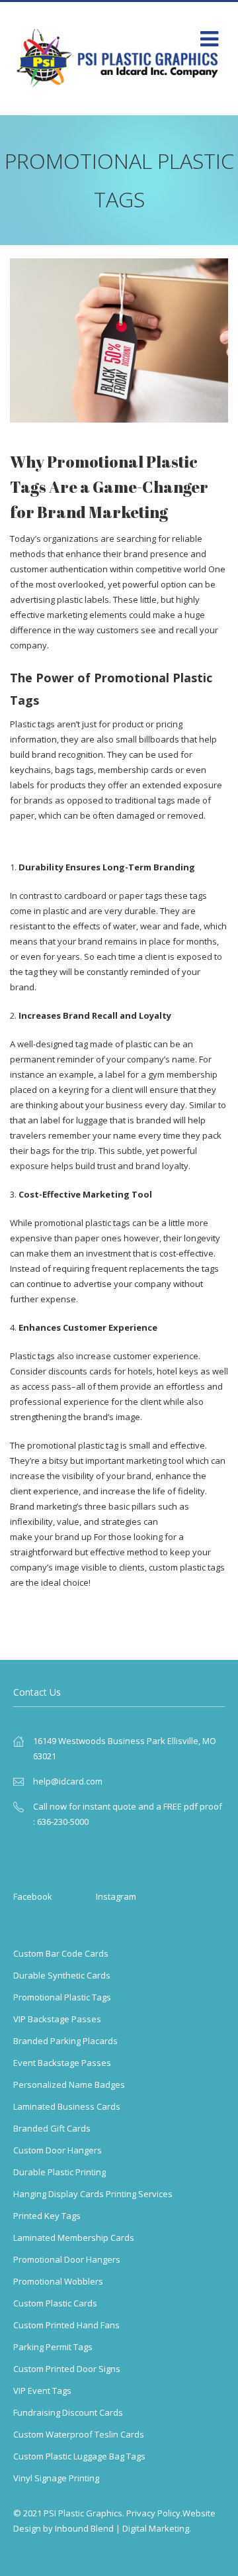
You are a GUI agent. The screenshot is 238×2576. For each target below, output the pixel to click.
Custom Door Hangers (58, 2150)
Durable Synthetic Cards (62, 1975)
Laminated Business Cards (67, 2106)
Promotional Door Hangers (67, 2259)
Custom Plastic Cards (55, 2303)
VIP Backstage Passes (57, 2019)
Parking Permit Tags (53, 2347)
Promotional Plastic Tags (62, 1997)
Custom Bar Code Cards (61, 1953)
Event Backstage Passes (62, 2063)
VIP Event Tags (42, 2391)
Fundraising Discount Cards (68, 2412)
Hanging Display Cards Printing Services (93, 2194)
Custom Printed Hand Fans (66, 2325)
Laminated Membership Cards (74, 2238)
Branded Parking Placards (65, 2041)
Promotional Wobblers (58, 2281)
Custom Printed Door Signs (67, 2369)
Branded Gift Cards (52, 2128)
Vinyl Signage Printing (56, 2478)
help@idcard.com (68, 1781)
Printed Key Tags (47, 2216)
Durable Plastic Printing (59, 2172)
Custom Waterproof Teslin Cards (79, 2434)
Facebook (33, 1896)
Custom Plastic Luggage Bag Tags (79, 2456)
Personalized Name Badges (69, 2085)
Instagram (116, 1896)
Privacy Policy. (154, 2513)
